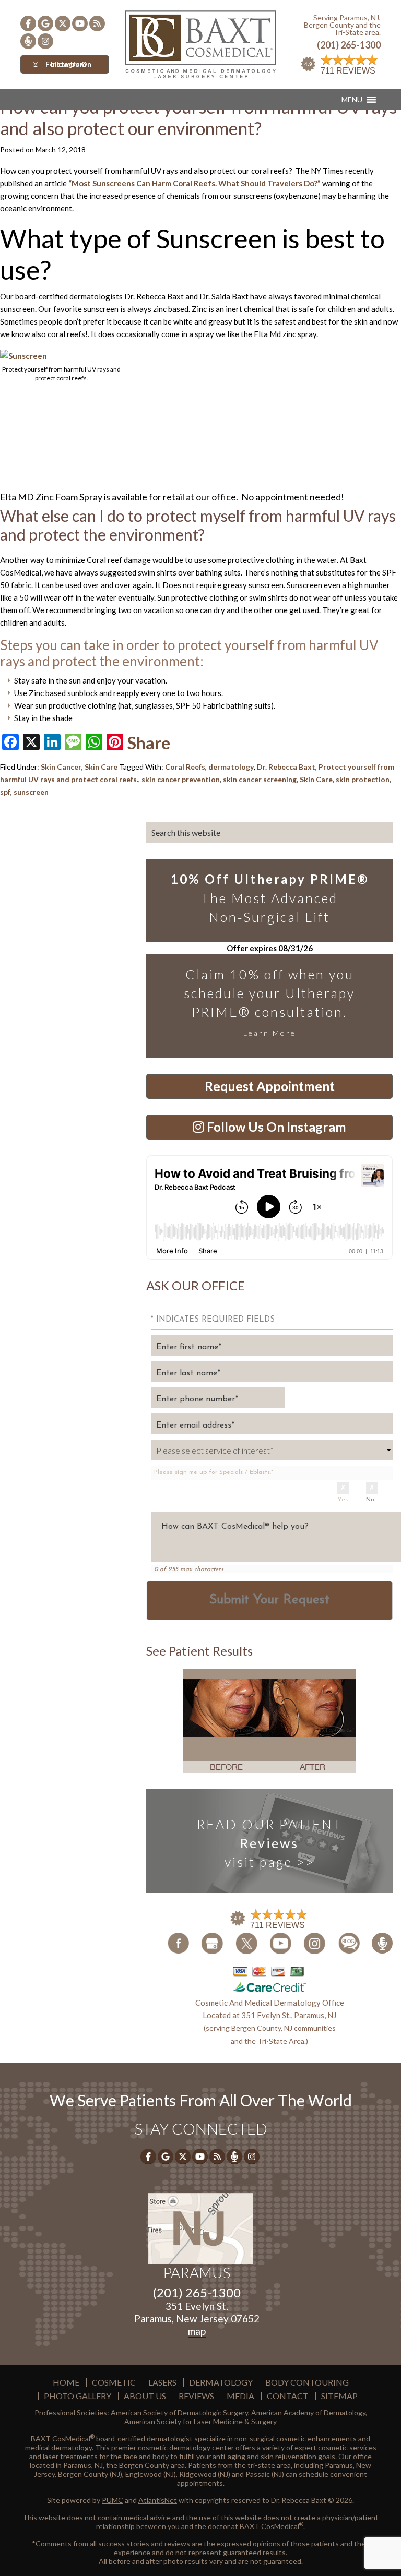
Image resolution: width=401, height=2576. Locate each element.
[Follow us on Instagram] (45, 41)
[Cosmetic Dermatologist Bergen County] (200, 43)
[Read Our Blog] (350, 1942)
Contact (288, 2396)
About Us (145, 2396)
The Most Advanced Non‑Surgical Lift (270, 898)
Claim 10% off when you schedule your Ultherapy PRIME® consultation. (269, 1002)
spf (5, 792)
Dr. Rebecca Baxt (286, 767)
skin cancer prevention (181, 779)
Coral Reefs (185, 767)
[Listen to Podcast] (28, 41)
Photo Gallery (78, 2396)
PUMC (113, 2500)
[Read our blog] (97, 23)
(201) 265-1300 (349, 45)
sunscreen (31, 792)
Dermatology (221, 2382)
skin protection (363, 779)
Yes (343, 1500)
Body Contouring (307, 2382)
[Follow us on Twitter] (63, 23)
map (197, 2331)
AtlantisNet (158, 2500)
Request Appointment (270, 1086)
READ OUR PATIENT (270, 1843)
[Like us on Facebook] (28, 23)
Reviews (196, 2396)
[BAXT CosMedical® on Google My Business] (45, 23)
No (370, 1500)
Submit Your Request (269, 1600)
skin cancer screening (260, 779)
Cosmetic (114, 2382)
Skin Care (101, 767)
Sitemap (339, 2396)
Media (240, 2396)
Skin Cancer (61, 767)
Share (149, 743)
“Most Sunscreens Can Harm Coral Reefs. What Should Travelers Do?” (194, 183)
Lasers (162, 2382)
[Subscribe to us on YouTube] (80, 23)
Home (66, 2382)
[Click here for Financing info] (269, 1979)
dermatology (231, 767)
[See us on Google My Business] (213, 1943)
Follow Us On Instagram (68, 64)
